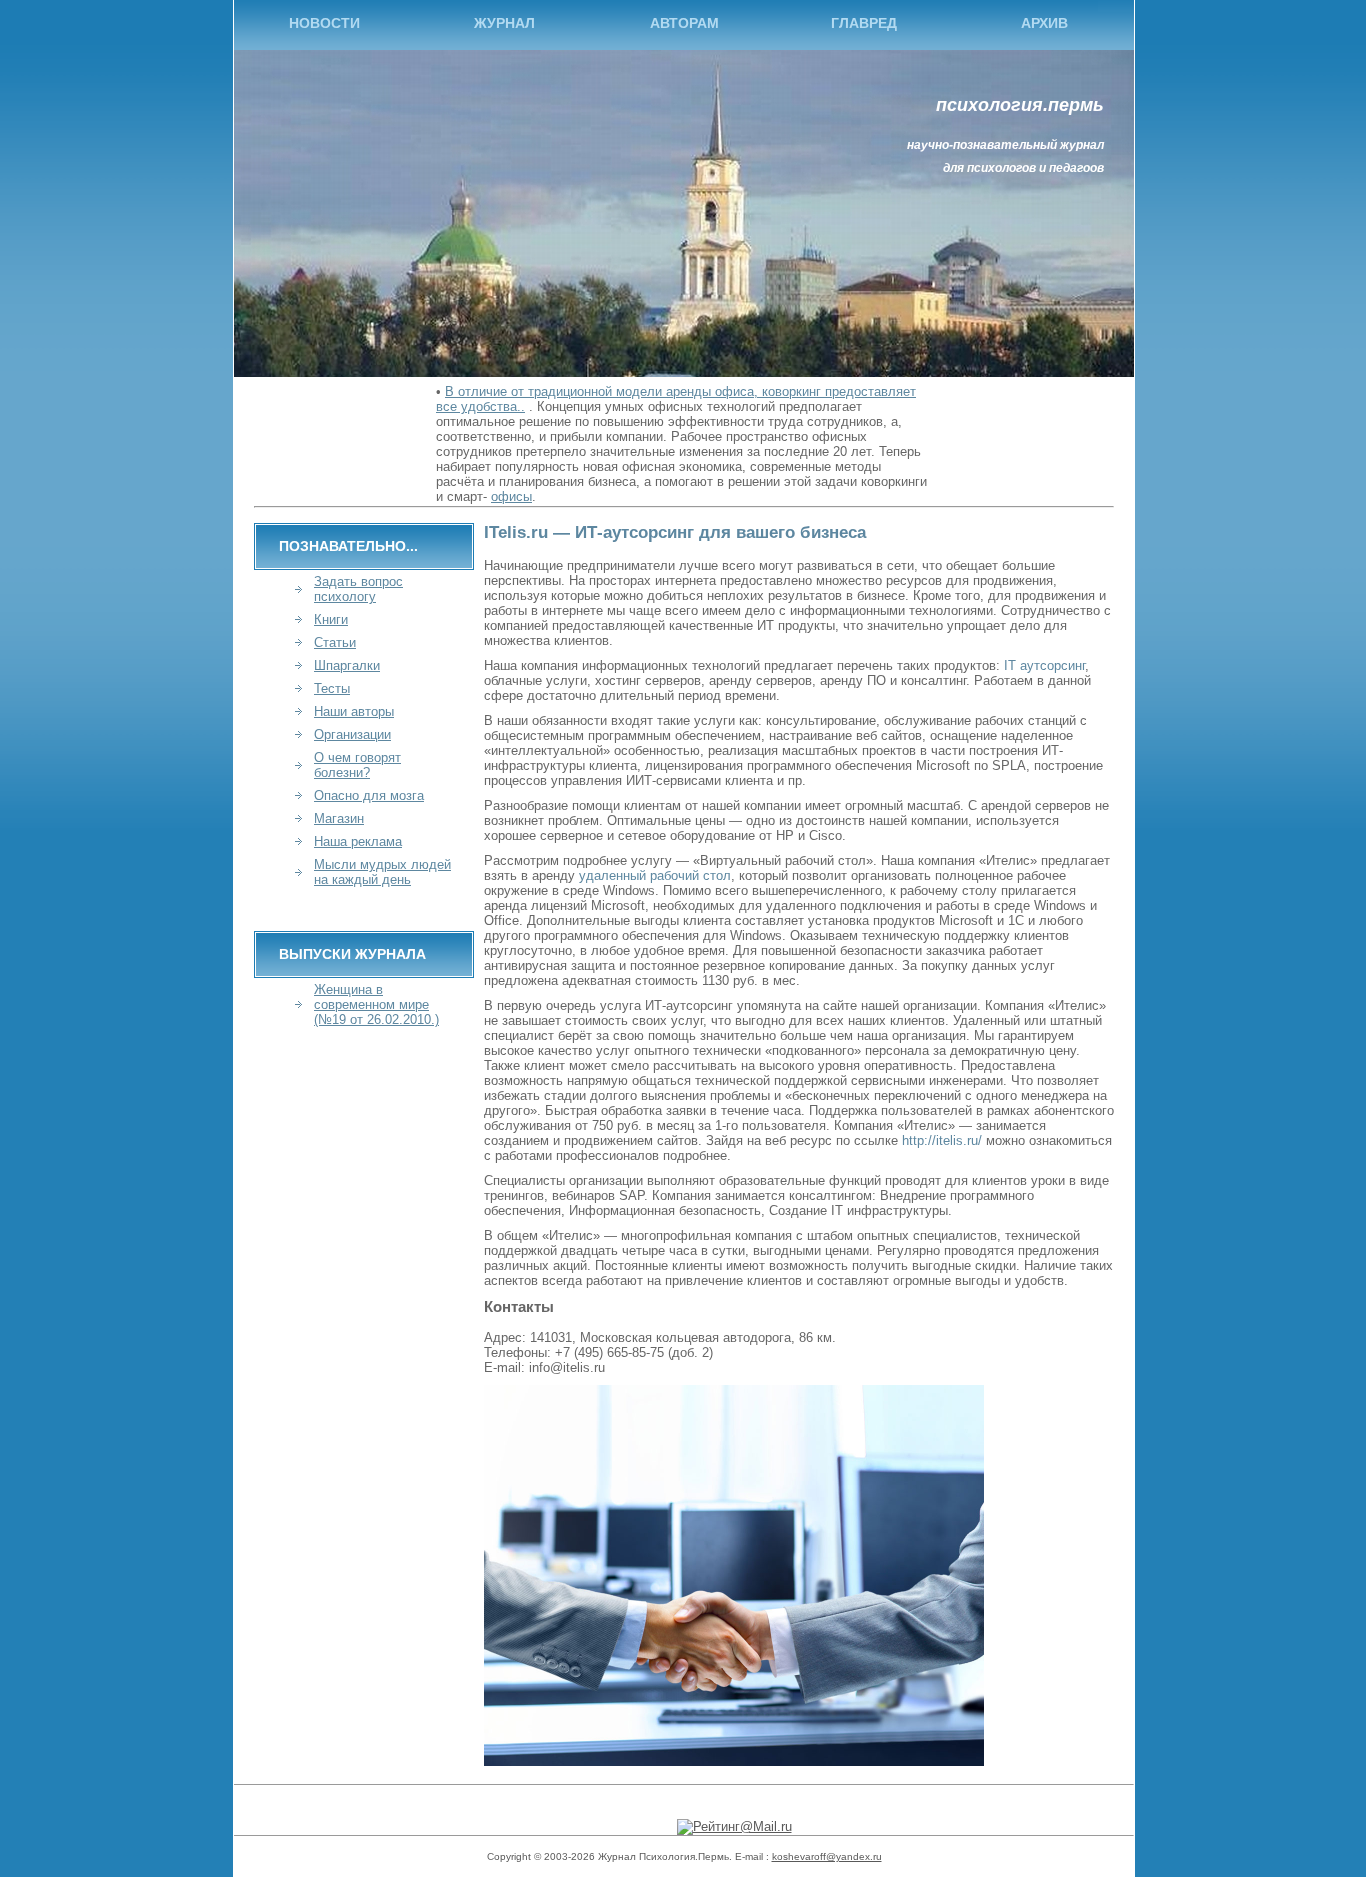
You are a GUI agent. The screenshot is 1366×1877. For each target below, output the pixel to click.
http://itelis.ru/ (942, 1140)
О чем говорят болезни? (357, 765)
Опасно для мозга (369, 795)
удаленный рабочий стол (655, 875)
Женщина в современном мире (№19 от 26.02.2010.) (376, 1004)
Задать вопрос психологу (358, 589)
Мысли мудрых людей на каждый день (382, 872)
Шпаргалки (347, 665)
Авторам (684, 23)
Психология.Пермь (1020, 105)
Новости (324, 23)
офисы (511, 496)
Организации (352, 734)
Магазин (339, 818)
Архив (1044, 23)
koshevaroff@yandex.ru (827, 1856)
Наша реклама (358, 841)
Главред (864, 23)
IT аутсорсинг (1044, 665)
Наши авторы (354, 711)
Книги (331, 619)
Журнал (504, 23)
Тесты (332, 688)
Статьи (335, 642)
